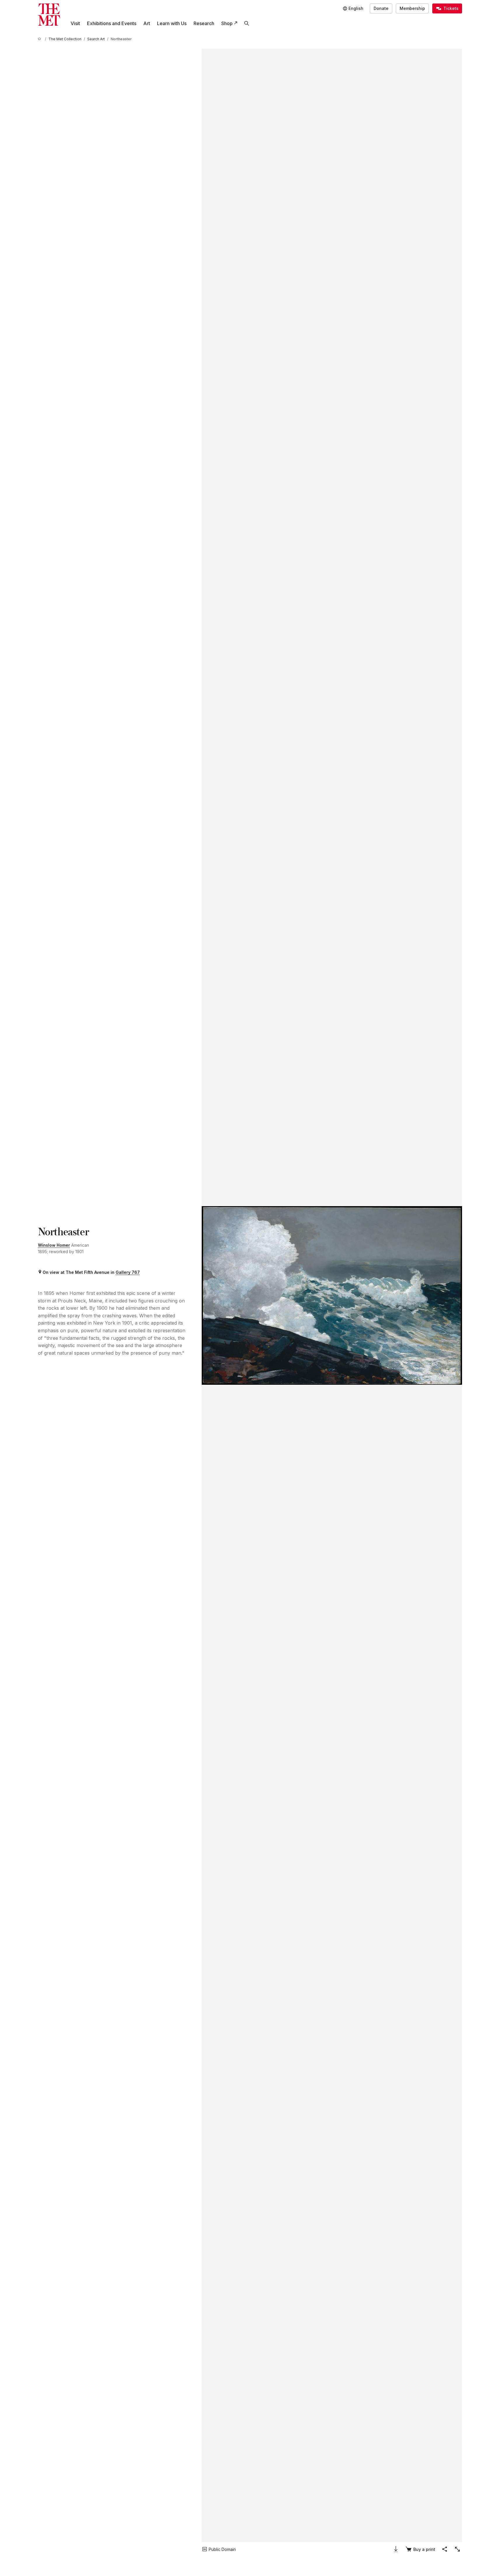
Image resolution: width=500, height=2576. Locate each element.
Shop (227, 23)
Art (147, 23)
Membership (412, 8)
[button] (332, 1295)
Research (204, 23)
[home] (40, 39)
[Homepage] (49, 15)
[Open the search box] (247, 23)
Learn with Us (172, 23)
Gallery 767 (128, 1272)
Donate (381, 8)
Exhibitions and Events (112, 23)
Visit (75, 23)
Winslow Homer (54, 1245)
